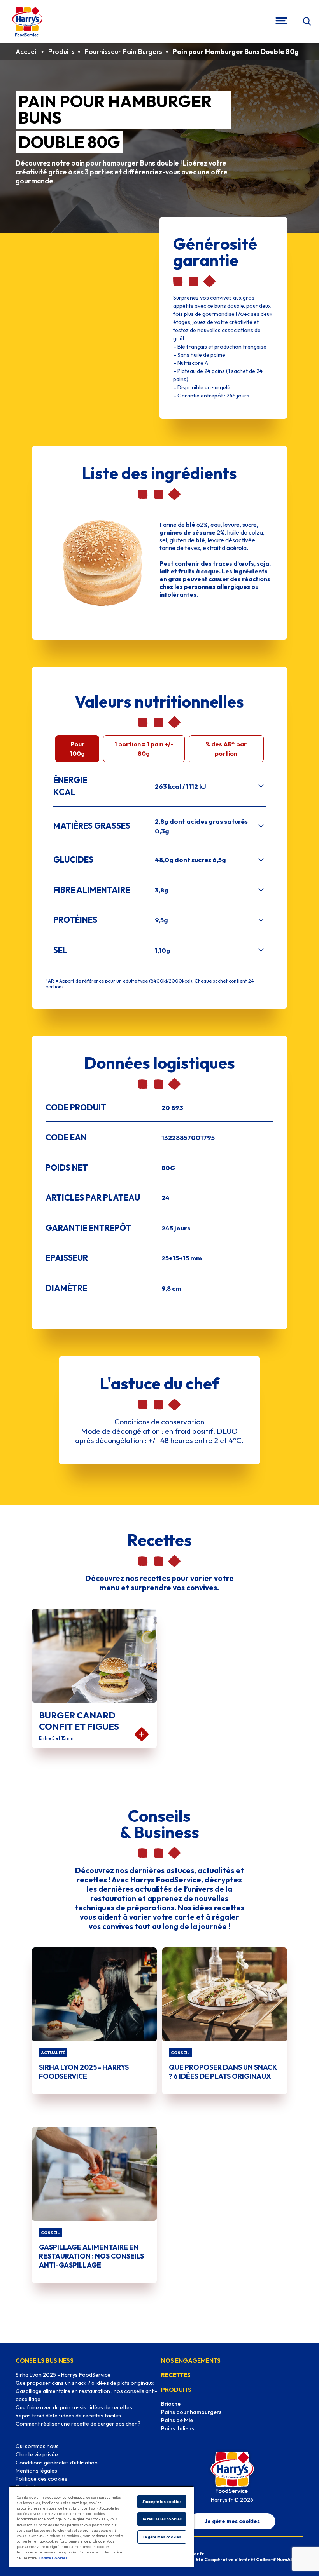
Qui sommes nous (37, 2446)
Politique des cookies (41, 2479)
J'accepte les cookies (162, 2502)
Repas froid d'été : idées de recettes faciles (68, 2416)
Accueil (27, 51)
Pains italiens (178, 2428)
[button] (307, 22)
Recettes (176, 2375)
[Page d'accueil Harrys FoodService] (27, 21)
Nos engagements (191, 2360)
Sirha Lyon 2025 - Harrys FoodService (63, 2375)
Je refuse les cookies (162, 2519)
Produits (61, 51)
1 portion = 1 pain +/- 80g (144, 749)
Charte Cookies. (53, 2558)
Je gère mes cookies (232, 2521)
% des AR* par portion (226, 749)
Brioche (171, 2404)
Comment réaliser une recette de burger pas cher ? (78, 2424)
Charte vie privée (37, 2454)
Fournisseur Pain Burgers (124, 51)
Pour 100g (77, 749)
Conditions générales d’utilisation (57, 2463)
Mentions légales (36, 2471)
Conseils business (45, 2360)
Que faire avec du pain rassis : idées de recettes (74, 2407)
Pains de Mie (177, 2420)
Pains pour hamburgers (191, 2412)
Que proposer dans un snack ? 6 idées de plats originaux (85, 2383)
